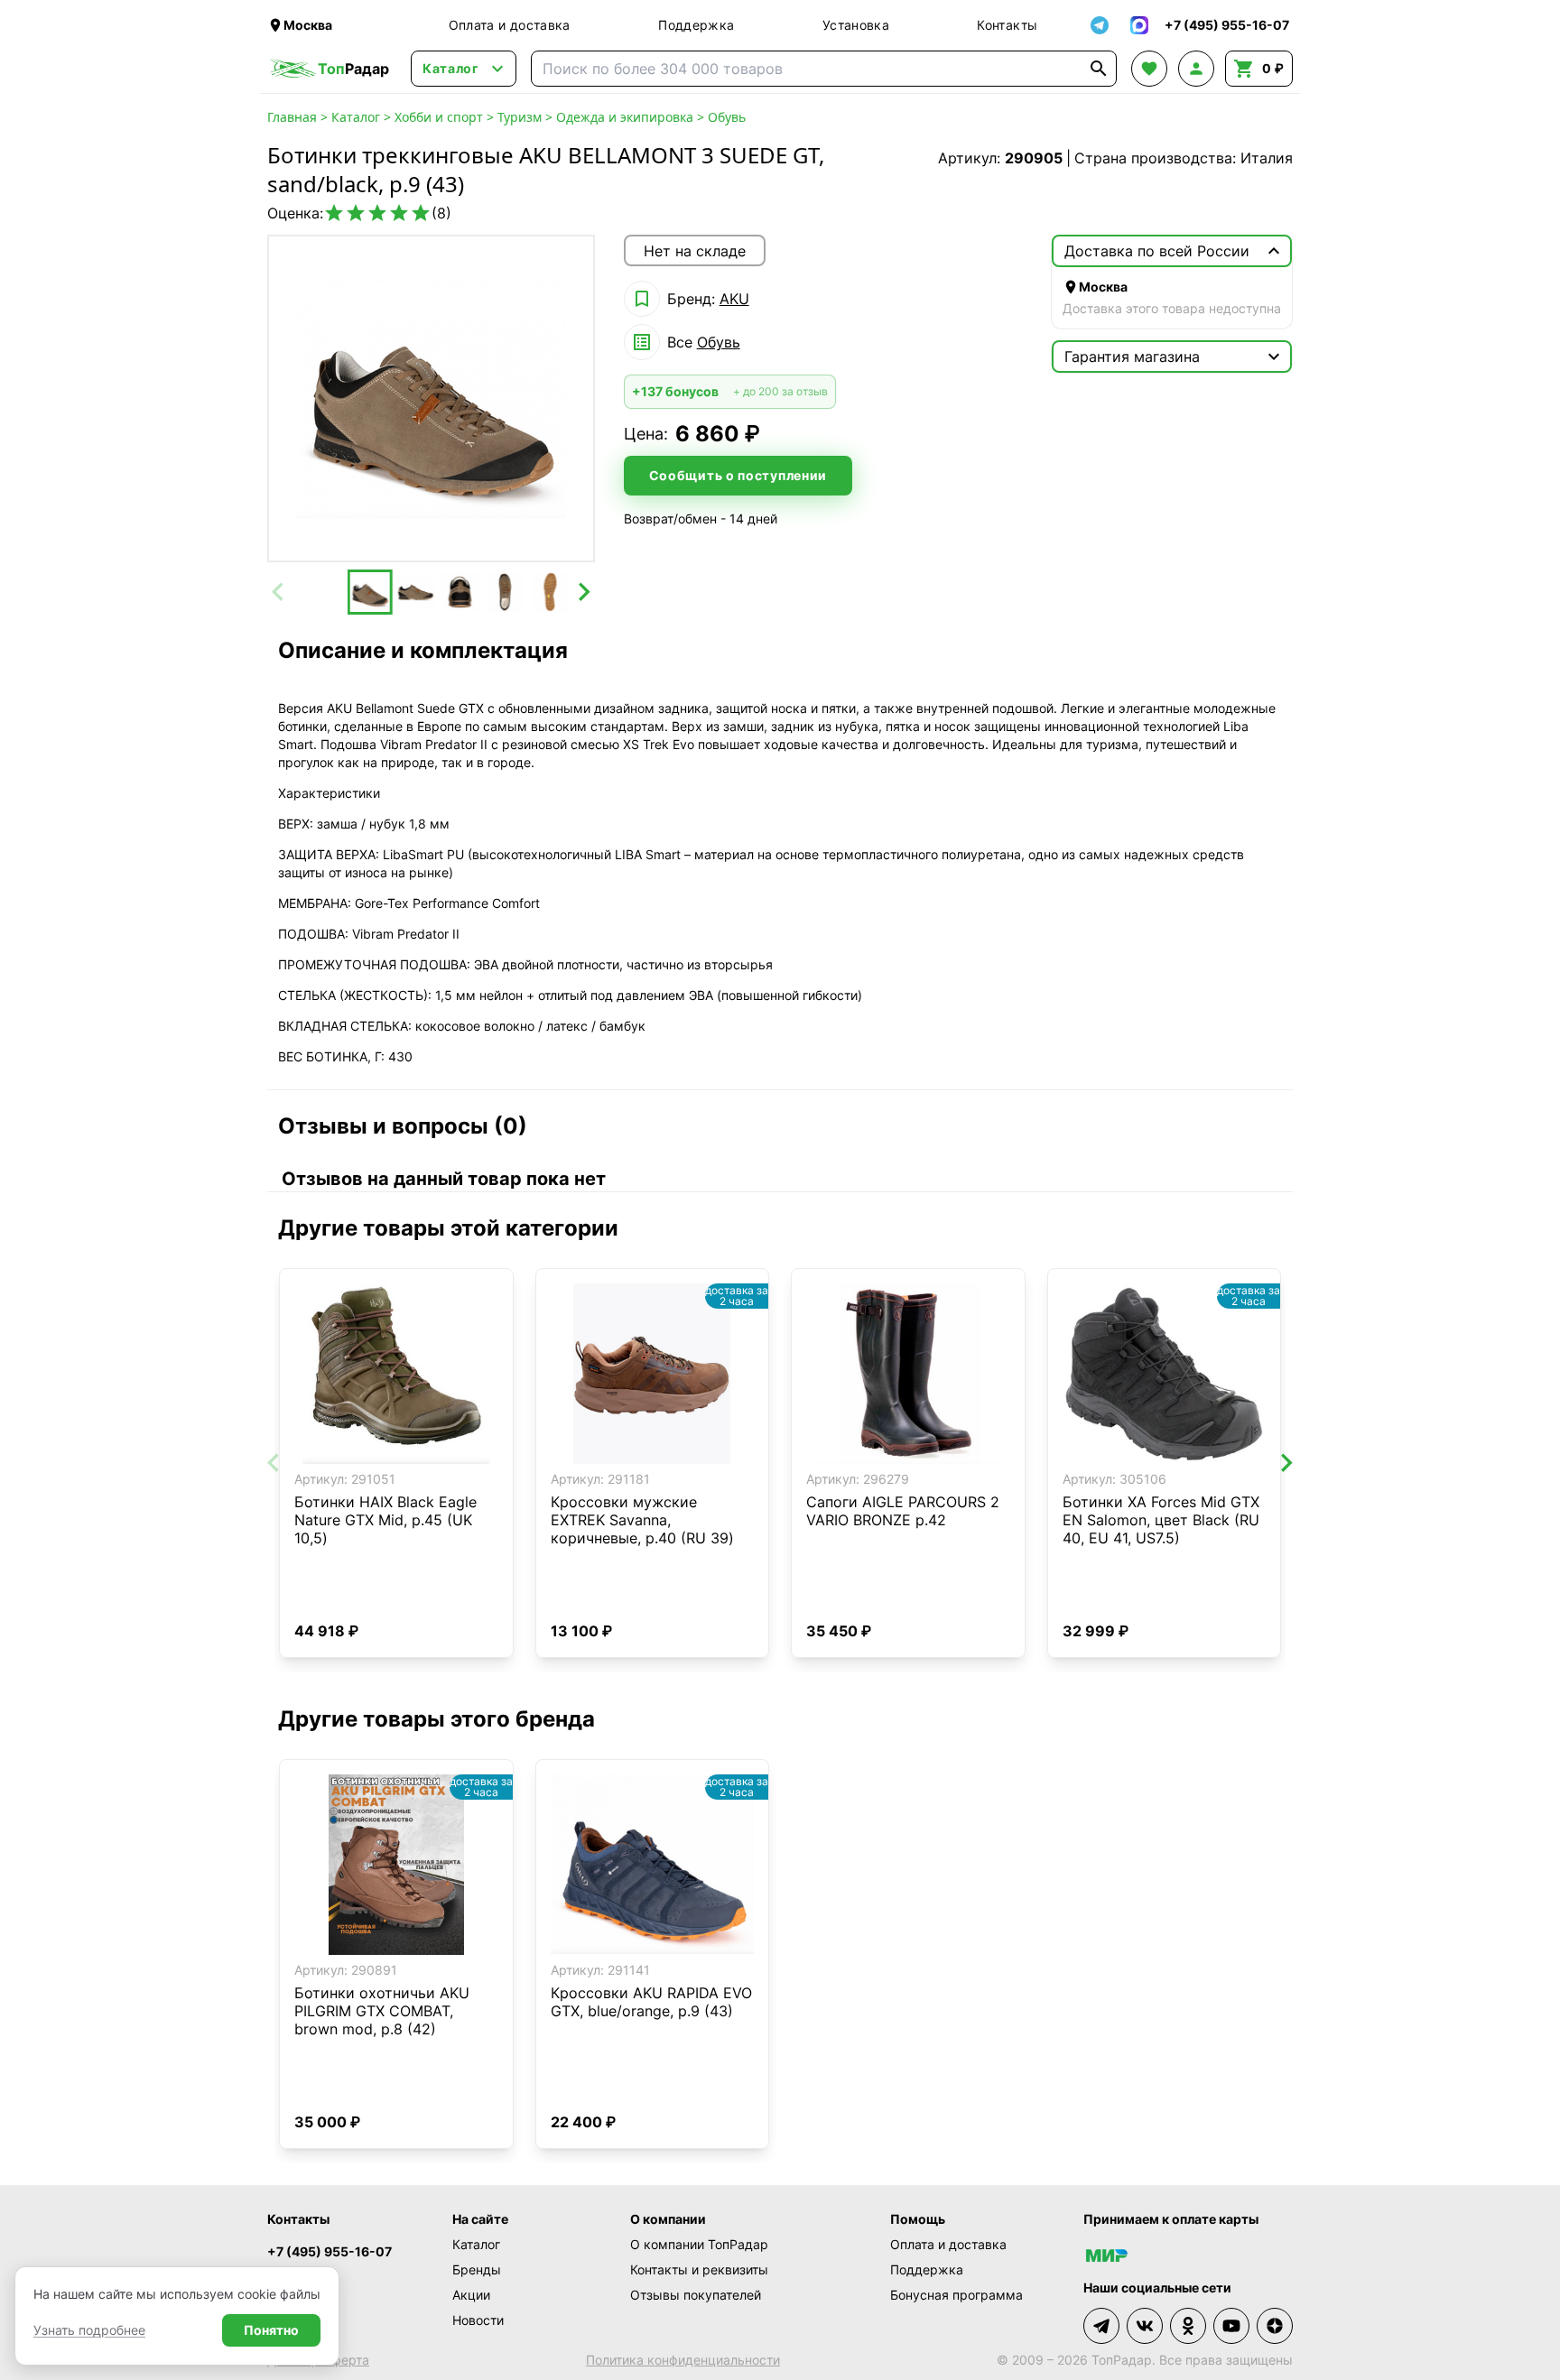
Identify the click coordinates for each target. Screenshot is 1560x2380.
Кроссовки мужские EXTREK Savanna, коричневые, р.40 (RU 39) (642, 1520)
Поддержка (696, 25)
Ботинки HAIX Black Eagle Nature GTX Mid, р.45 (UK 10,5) (385, 1520)
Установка (856, 25)
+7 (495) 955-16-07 (330, 2251)
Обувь (727, 117)
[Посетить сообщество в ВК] (1145, 2326)
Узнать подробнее (89, 2330)
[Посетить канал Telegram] (1101, 2326)
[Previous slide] (279, 592)
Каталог (356, 117)
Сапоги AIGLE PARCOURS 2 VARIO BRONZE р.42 (903, 1511)
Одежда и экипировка (625, 117)
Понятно (271, 2330)
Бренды (477, 2269)
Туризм (520, 117)
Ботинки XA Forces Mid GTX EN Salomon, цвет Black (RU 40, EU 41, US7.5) (1161, 1520)
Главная (292, 117)
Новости (478, 2320)
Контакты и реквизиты (699, 2269)
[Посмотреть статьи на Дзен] (1275, 2326)
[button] (370, 592)
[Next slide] (583, 592)
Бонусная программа (956, 2295)
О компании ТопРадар (699, 2244)
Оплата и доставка (510, 25)
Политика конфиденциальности (683, 2360)
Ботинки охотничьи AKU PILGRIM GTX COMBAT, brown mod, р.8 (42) (382, 2011)
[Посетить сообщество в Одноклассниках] (1188, 2326)
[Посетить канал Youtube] (1231, 2326)
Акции (471, 2295)
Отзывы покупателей (696, 2295)
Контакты (1007, 25)
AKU (734, 299)
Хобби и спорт (439, 117)
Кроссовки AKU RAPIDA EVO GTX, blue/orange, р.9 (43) (651, 2002)
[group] (431, 398)
